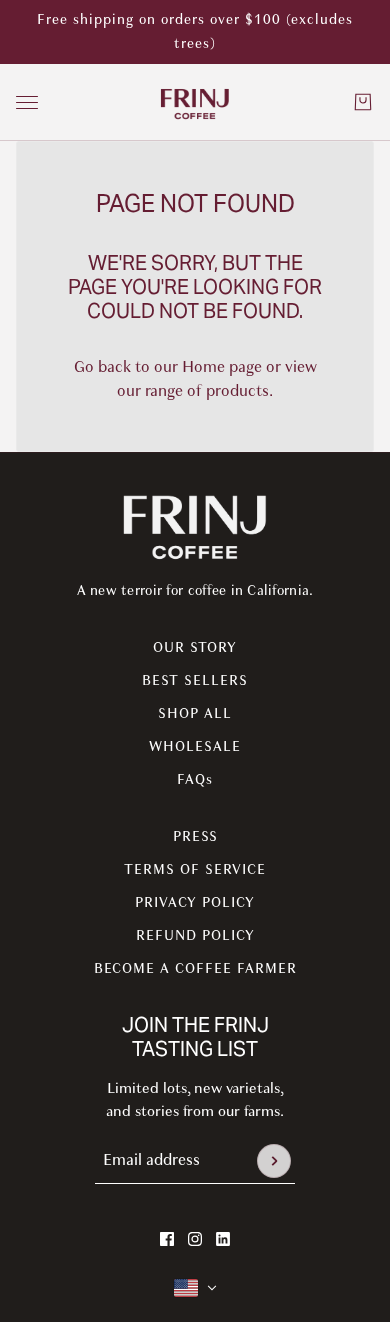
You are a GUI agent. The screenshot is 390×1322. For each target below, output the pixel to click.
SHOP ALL (195, 713)
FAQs (195, 779)
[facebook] (167, 1239)
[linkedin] (223, 1239)
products (237, 391)
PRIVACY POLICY (195, 902)
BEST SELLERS (195, 680)
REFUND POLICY (195, 935)
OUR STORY (195, 647)
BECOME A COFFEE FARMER (195, 968)
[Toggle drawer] (27, 102)
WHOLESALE (195, 746)
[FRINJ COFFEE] (195, 102)
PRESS (195, 836)
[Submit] (274, 1161)
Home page (222, 367)
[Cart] (363, 102)
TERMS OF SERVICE (195, 869)
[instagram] (195, 1239)
